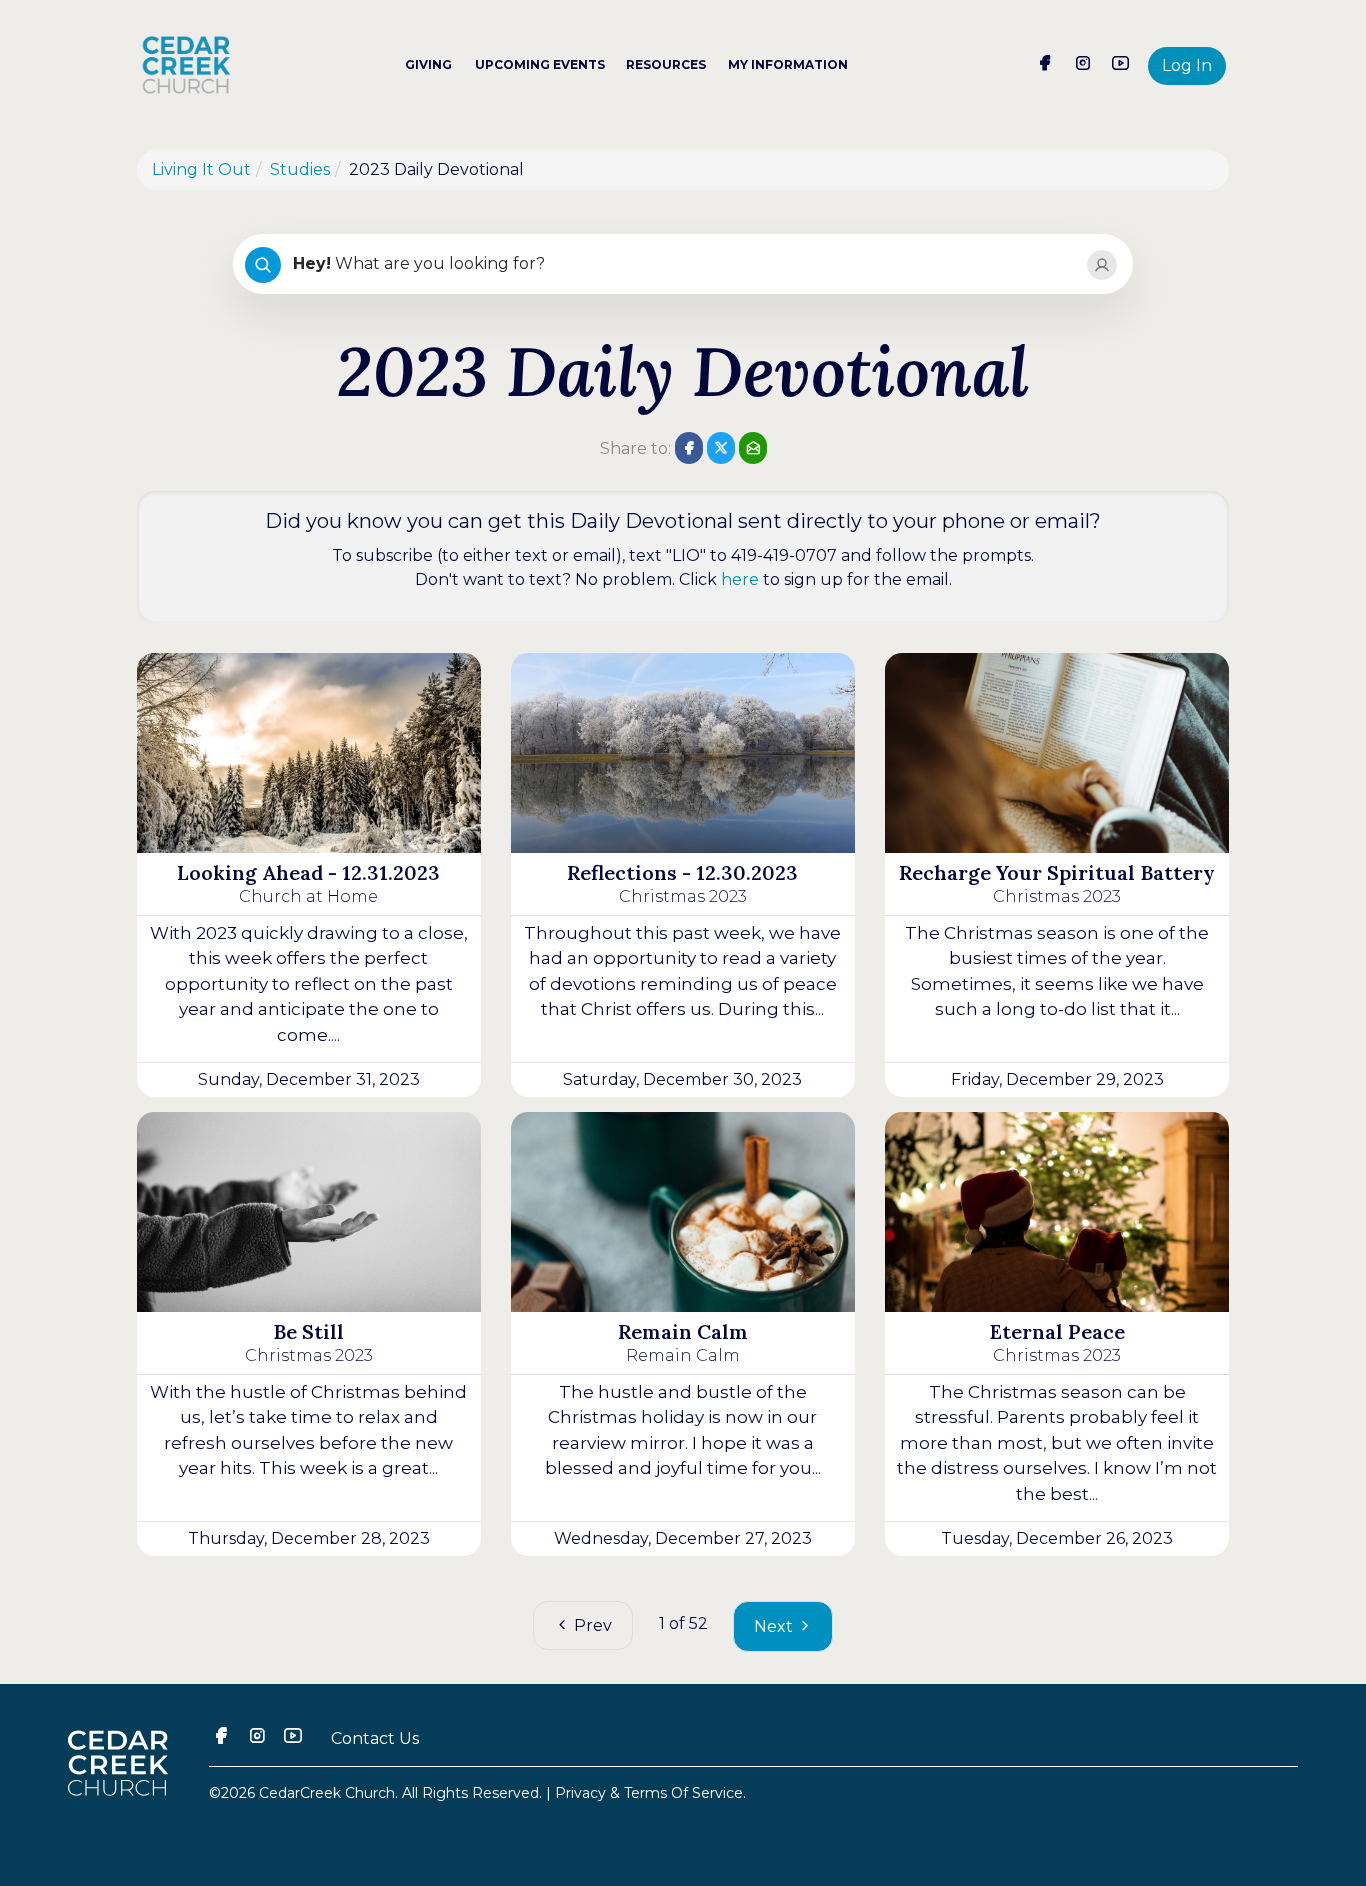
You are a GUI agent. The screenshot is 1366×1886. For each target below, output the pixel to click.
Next (775, 1626)
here (740, 579)
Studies (300, 169)
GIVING (428, 64)
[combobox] (682, 265)
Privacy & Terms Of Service (649, 1793)
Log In (1187, 65)
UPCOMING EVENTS (540, 64)
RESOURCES (666, 64)
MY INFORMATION (788, 64)
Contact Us (375, 1738)
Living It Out (201, 169)
